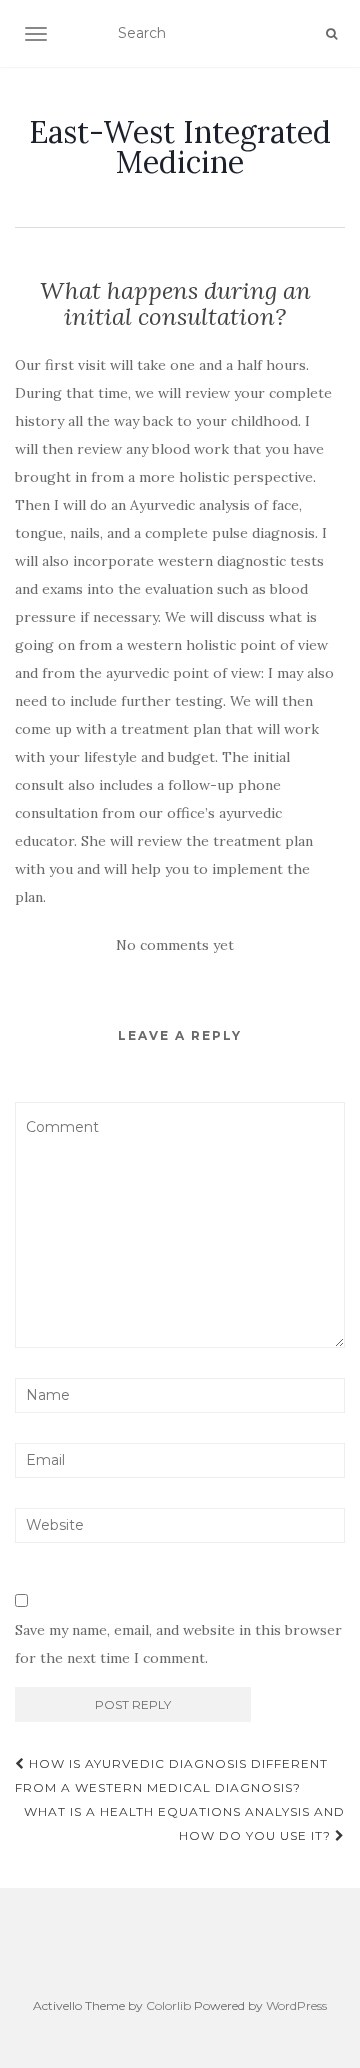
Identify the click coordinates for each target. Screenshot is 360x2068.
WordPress (296, 2005)
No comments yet (175, 945)
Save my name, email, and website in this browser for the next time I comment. (178, 1644)
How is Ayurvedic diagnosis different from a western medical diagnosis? (171, 1775)
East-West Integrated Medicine (180, 147)
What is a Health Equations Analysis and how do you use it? (184, 1823)
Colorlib (168, 2005)
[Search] (331, 34)
